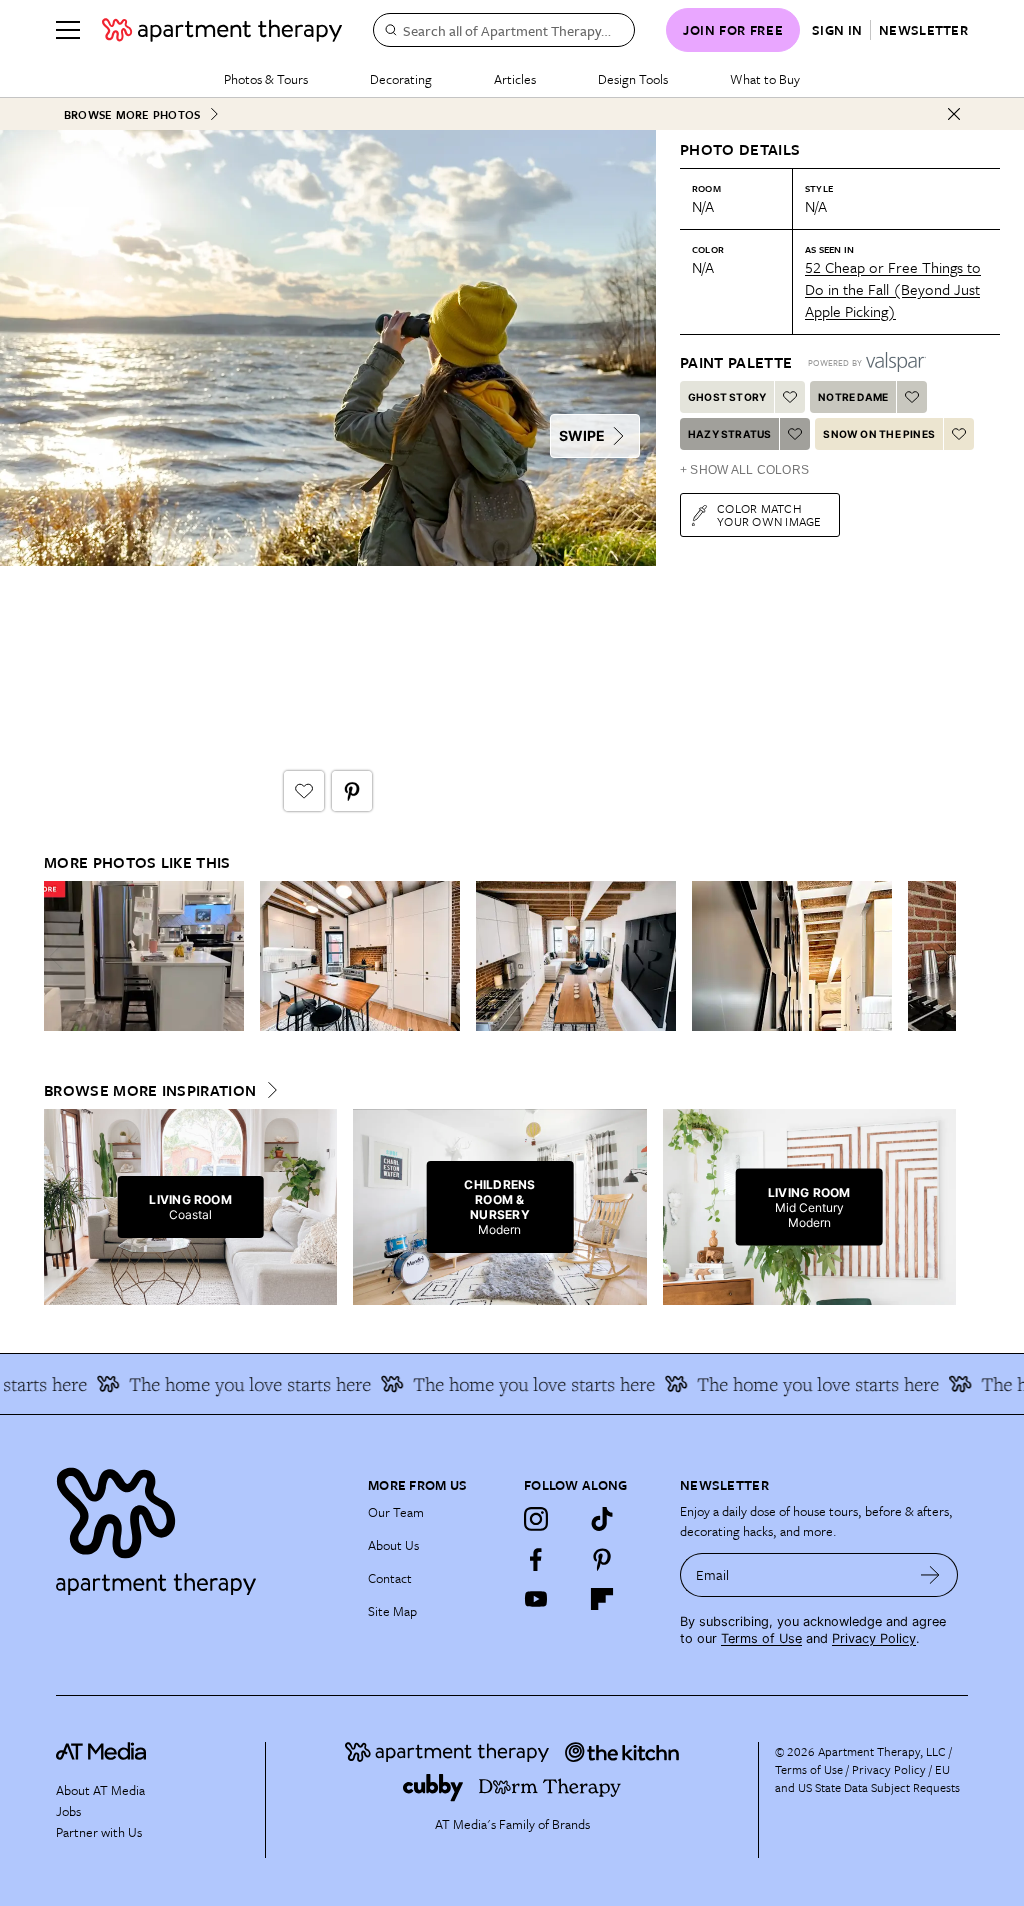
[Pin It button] (352, 791)
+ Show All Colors (744, 470)
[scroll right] (940, 956)
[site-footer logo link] (101, 1754)
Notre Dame (853, 397)
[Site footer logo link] (200, 1526)
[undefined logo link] (222, 30)
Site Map (392, 1611)
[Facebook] (536, 1559)
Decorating (401, 79)
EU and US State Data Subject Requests (867, 1778)
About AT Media (100, 1790)
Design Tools (633, 79)
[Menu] (68, 30)
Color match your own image (769, 514)
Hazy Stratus (729, 434)
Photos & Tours (266, 79)
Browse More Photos (132, 114)
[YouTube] (536, 1599)
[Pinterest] (602, 1559)
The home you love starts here (228, 1384)
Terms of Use (761, 1638)
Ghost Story (727, 397)
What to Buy (765, 79)
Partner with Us (99, 1832)
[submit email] (930, 1575)
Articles (515, 79)
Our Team (396, 1512)
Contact (390, 1578)
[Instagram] (536, 1519)
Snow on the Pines (878, 434)
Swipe (582, 435)
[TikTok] (602, 1519)
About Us (393, 1545)
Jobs (68, 1811)
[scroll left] (60, 956)
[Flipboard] (602, 1599)
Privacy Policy (874, 1638)
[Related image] (144, 956)
